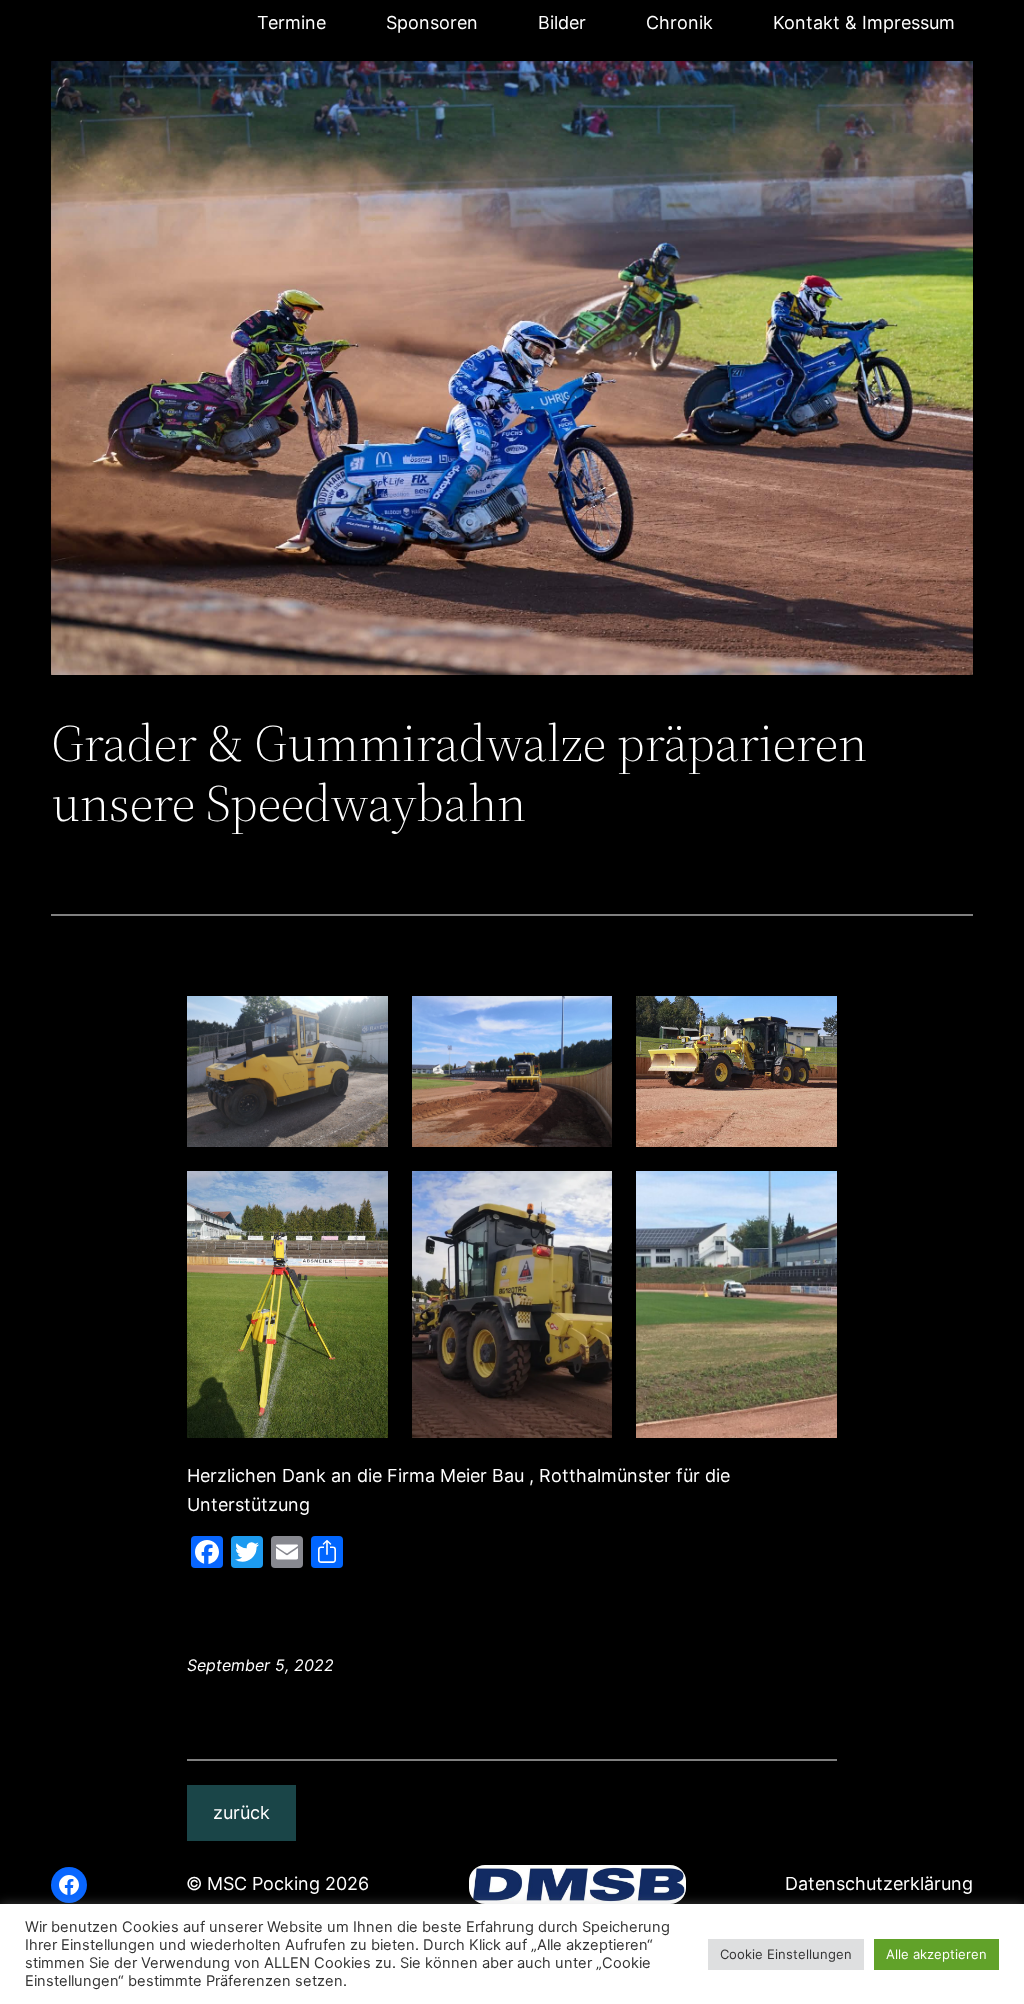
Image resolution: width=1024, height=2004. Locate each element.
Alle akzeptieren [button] (936, 1954)
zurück (241, 1812)
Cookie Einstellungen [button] (786, 1954)
